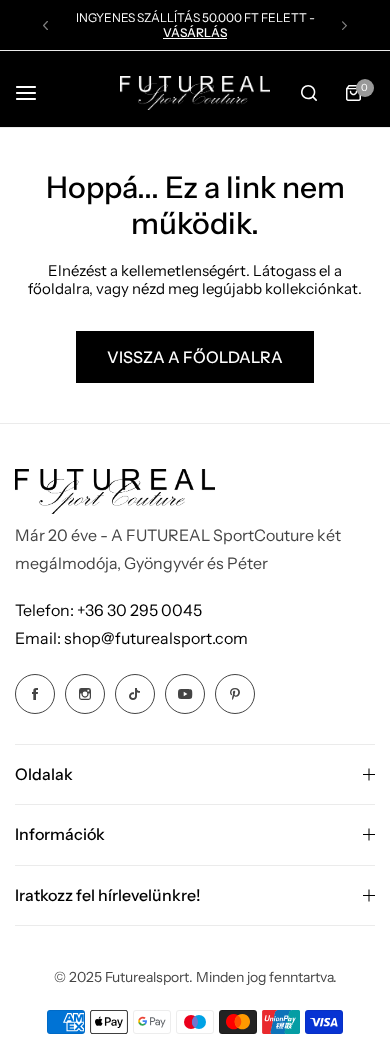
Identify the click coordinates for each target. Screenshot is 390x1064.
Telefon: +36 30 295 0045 (108, 610)
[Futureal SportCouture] (195, 92)
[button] (45, 25)
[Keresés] (309, 93)
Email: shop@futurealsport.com (131, 638)
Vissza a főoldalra (195, 357)
